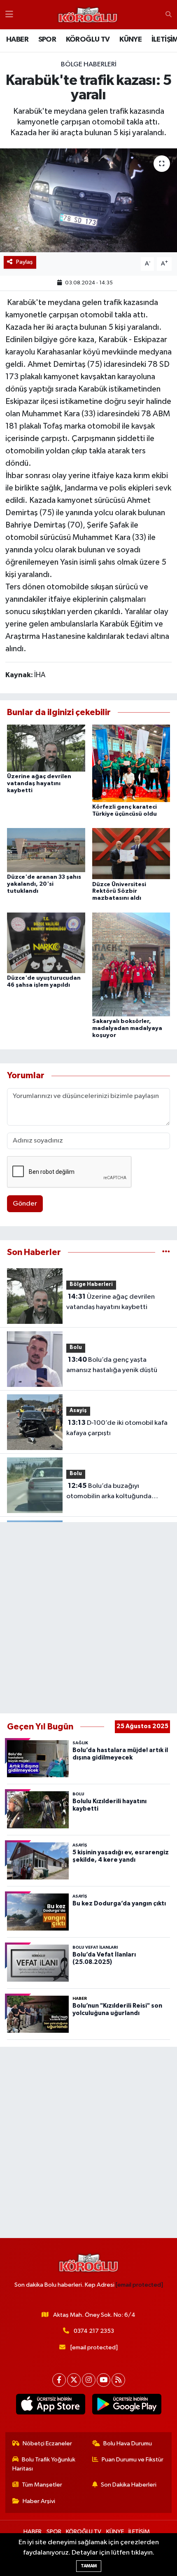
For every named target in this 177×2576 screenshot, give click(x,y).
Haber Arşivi (39, 2501)
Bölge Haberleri (89, 65)
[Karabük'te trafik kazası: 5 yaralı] (88, 200)
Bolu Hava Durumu (128, 2443)
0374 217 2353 (94, 2331)
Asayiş (78, 1411)
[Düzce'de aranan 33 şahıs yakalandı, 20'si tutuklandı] (46, 850)
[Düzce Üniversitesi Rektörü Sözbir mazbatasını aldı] (131, 853)
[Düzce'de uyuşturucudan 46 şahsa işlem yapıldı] (46, 942)
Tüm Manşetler (42, 2485)
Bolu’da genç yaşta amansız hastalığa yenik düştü (112, 1365)
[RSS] (118, 2380)
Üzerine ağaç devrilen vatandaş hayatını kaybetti (39, 784)
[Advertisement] (88, 1618)
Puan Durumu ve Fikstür (133, 2460)
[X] (74, 2380)
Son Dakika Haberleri (129, 2485)
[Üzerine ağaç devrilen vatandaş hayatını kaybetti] (46, 748)
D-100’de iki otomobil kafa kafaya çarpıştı (117, 1428)
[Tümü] (166, 1252)
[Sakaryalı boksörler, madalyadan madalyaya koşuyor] (131, 964)
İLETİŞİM (139, 2532)
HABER (17, 40)
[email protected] (139, 2285)
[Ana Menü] (9, 15)
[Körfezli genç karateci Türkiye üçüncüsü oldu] (131, 763)
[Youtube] (104, 2380)
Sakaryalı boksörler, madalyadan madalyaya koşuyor (127, 1028)
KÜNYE (130, 40)
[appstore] (50, 2406)
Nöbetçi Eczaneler (47, 2443)
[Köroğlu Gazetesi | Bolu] (88, 15)
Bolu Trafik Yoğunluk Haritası (44, 2464)
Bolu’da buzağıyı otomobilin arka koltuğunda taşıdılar (109, 1492)
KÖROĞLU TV (88, 40)
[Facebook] (59, 2380)
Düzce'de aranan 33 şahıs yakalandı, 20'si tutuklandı (44, 884)
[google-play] (127, 2406)
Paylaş (24, 262)
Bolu (76, 1348)
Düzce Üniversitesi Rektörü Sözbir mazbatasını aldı (119, 892)
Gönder (25, 1204)
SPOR (47, 40)
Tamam (89, 2566)
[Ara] (169, 15)
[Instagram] (89, 2380)
